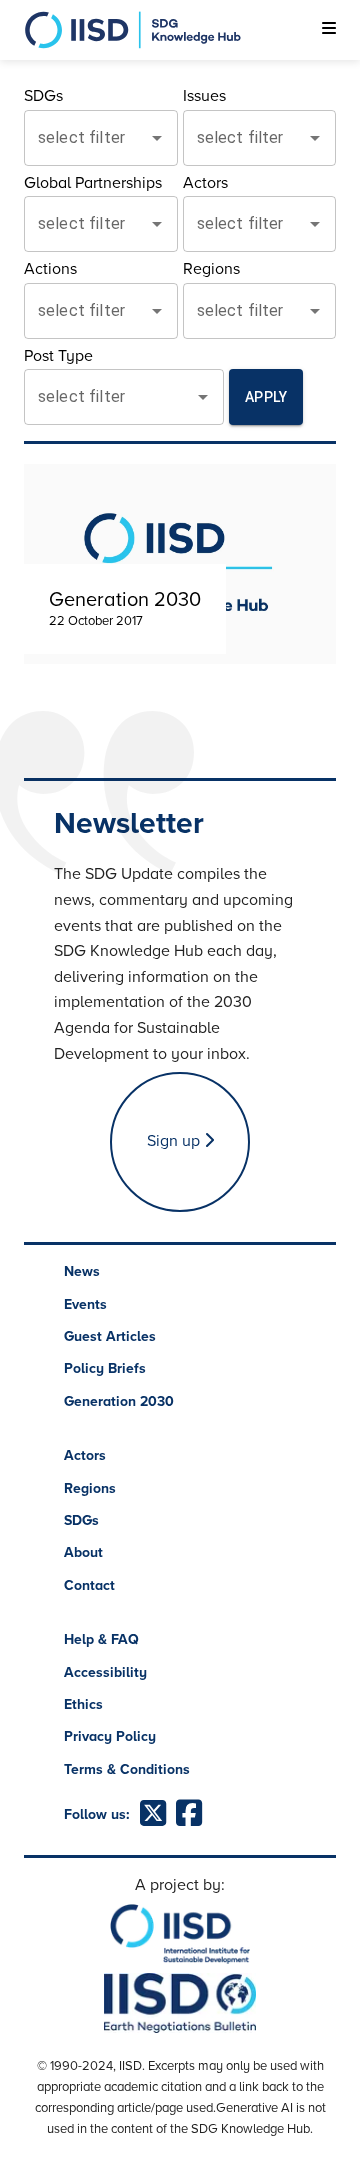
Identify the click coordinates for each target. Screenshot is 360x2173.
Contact (89, 1585)
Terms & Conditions (127, 1769)
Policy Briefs (105, 1368)
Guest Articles (110, 1336)
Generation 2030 (119, 1401)
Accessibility (105, 1672)
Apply (266, 397)
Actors (205, 183)
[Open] (157, 138)
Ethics (83, 1704)
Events (85, 1304)
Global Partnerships (93, 183)
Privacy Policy (110, 1736)
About (83, 1552)
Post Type (58, 356)
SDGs (43, 96)
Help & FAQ (101, 1639)
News (82, 1271)
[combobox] (86, 138)
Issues (204, 96)
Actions (50, 269)
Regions (211, 269)
